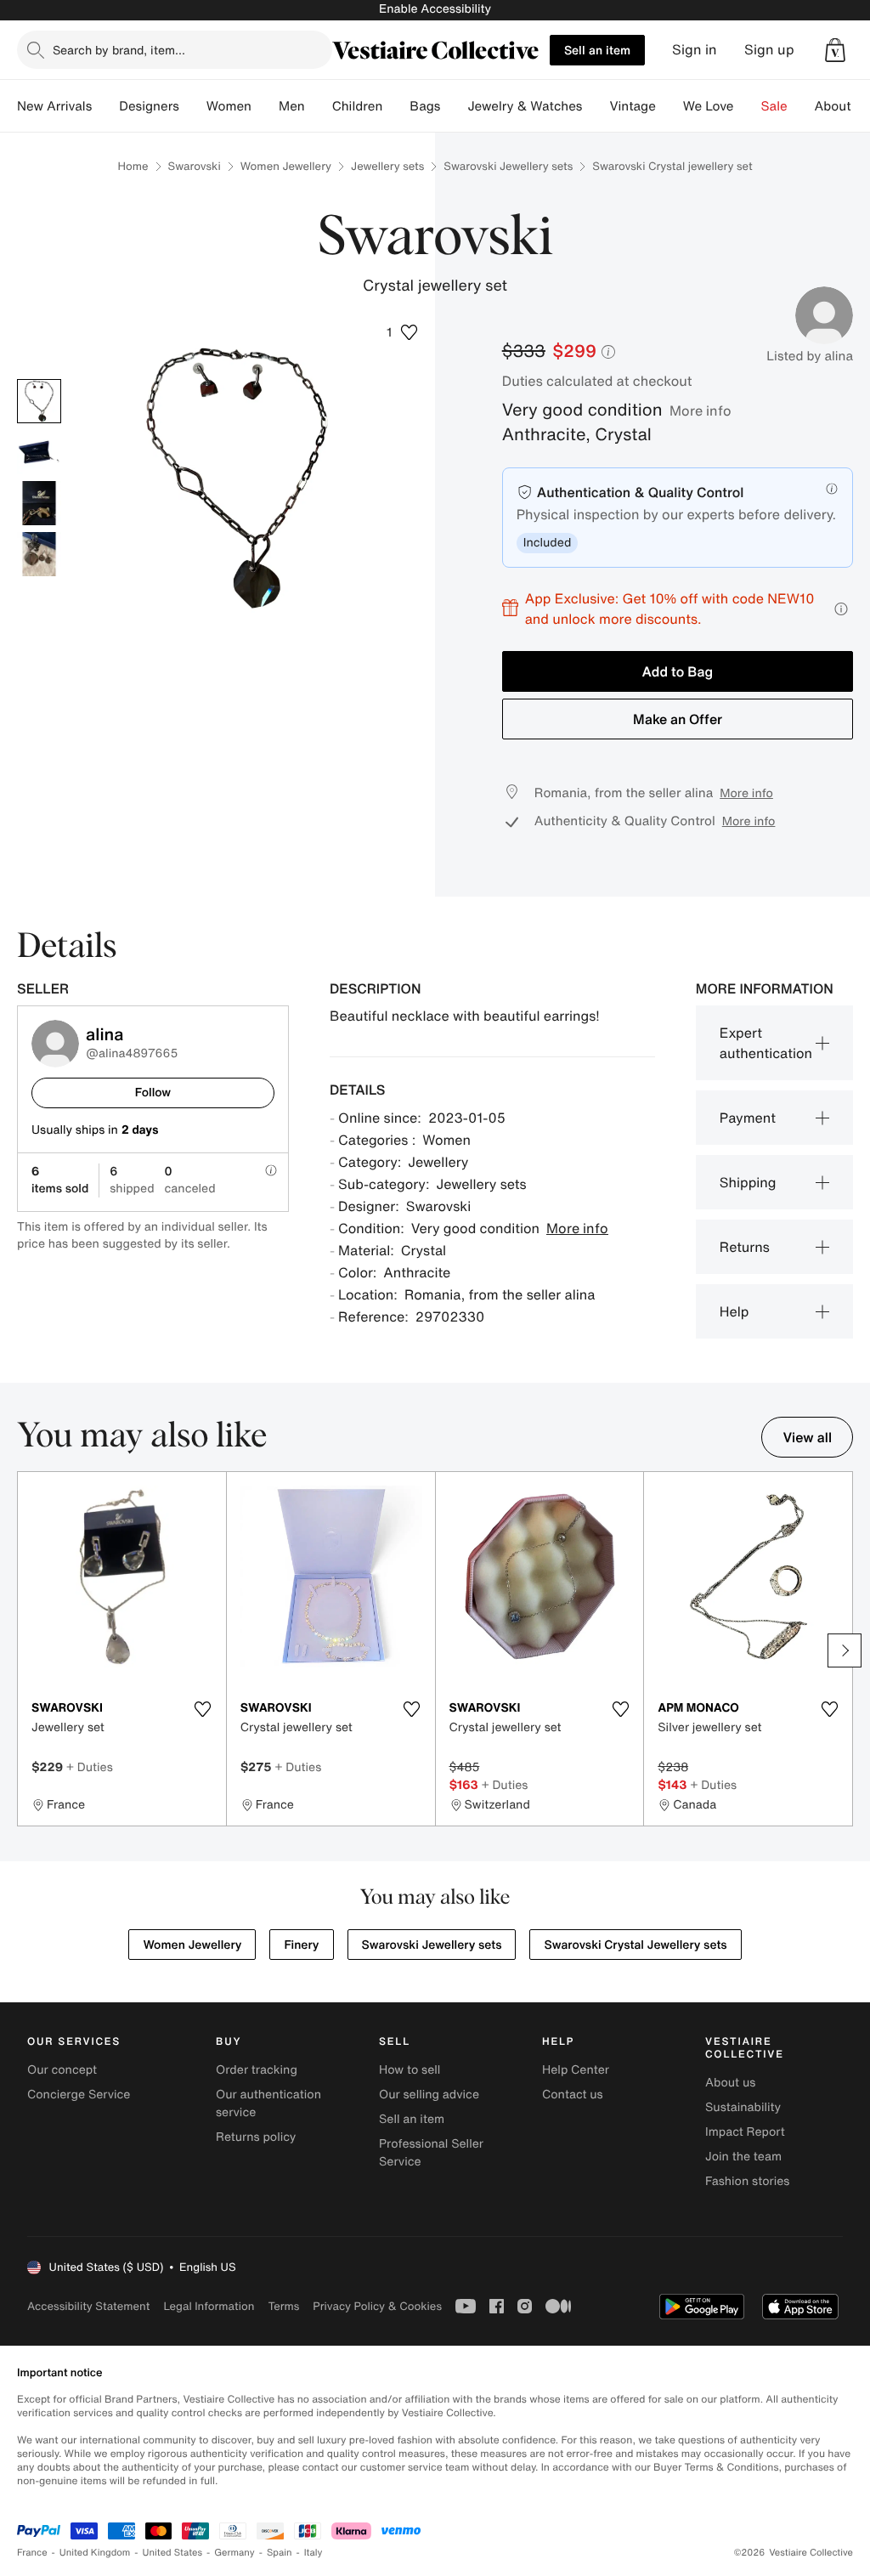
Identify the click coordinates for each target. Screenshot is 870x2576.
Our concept (62, 2070)
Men (292, 106)
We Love (709, 106)
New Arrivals (54, 106)
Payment (748, 1118)
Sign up (769, 50)
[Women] (265, 106)
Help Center (576, 2070)
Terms (283, 2306)
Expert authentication (766, 1043)
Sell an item (597, 50)
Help (734, 1311)
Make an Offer (678, 719)
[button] (835, 50)
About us (730, 2083)
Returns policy (256, 2137)
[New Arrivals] (105, 106)
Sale (774, 106)
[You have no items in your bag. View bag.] (835, 50)
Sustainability (743, 2107)
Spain (280, 2553)
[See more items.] (845, 1650)
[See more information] (841, 609)
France (32, 2553)
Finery (301, 1945)
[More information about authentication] (832, 489)
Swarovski (195, 166)
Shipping (748, 1182)
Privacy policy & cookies (377, 2306)
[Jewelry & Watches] (596, 106)
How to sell (410, 2070)
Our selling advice (429, 2095)
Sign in (695, 50)
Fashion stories (747, 2181)
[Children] (396, 106)
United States (173, 2553)
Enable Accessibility (435, 9)
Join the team (743, 2157)
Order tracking (257, 2070)
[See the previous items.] (25, 1650)
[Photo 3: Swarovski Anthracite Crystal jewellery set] (39, 503)
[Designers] (193, 106)
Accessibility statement (88, 2306)
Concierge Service (79, 2095)
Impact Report (745, 2132)
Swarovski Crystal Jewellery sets (635, 1945)
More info (701, 410)
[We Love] (748, 106)
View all (807, 1437)
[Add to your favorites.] (203, 1709)
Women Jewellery (286, 166)
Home (133, 166)
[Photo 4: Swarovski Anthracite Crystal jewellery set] (39, 554)
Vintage (632, 106)
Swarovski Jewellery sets (508, 166)
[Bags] (454, 106)
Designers (149, 106)
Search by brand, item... (119, 50)
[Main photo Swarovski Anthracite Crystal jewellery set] (39, 401)
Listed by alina (810, 356)
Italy (314, 2553)
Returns (745, 1247)
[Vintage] (669, 106)
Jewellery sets (387, 166)
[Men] (319, 106)
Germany (234, 2553)
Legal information (209, 2306)
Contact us (573, 2095)
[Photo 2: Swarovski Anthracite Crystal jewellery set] (39, 452)
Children (358, 106)
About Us (842, 106)
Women (229, 106)
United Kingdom (95, 2553)
